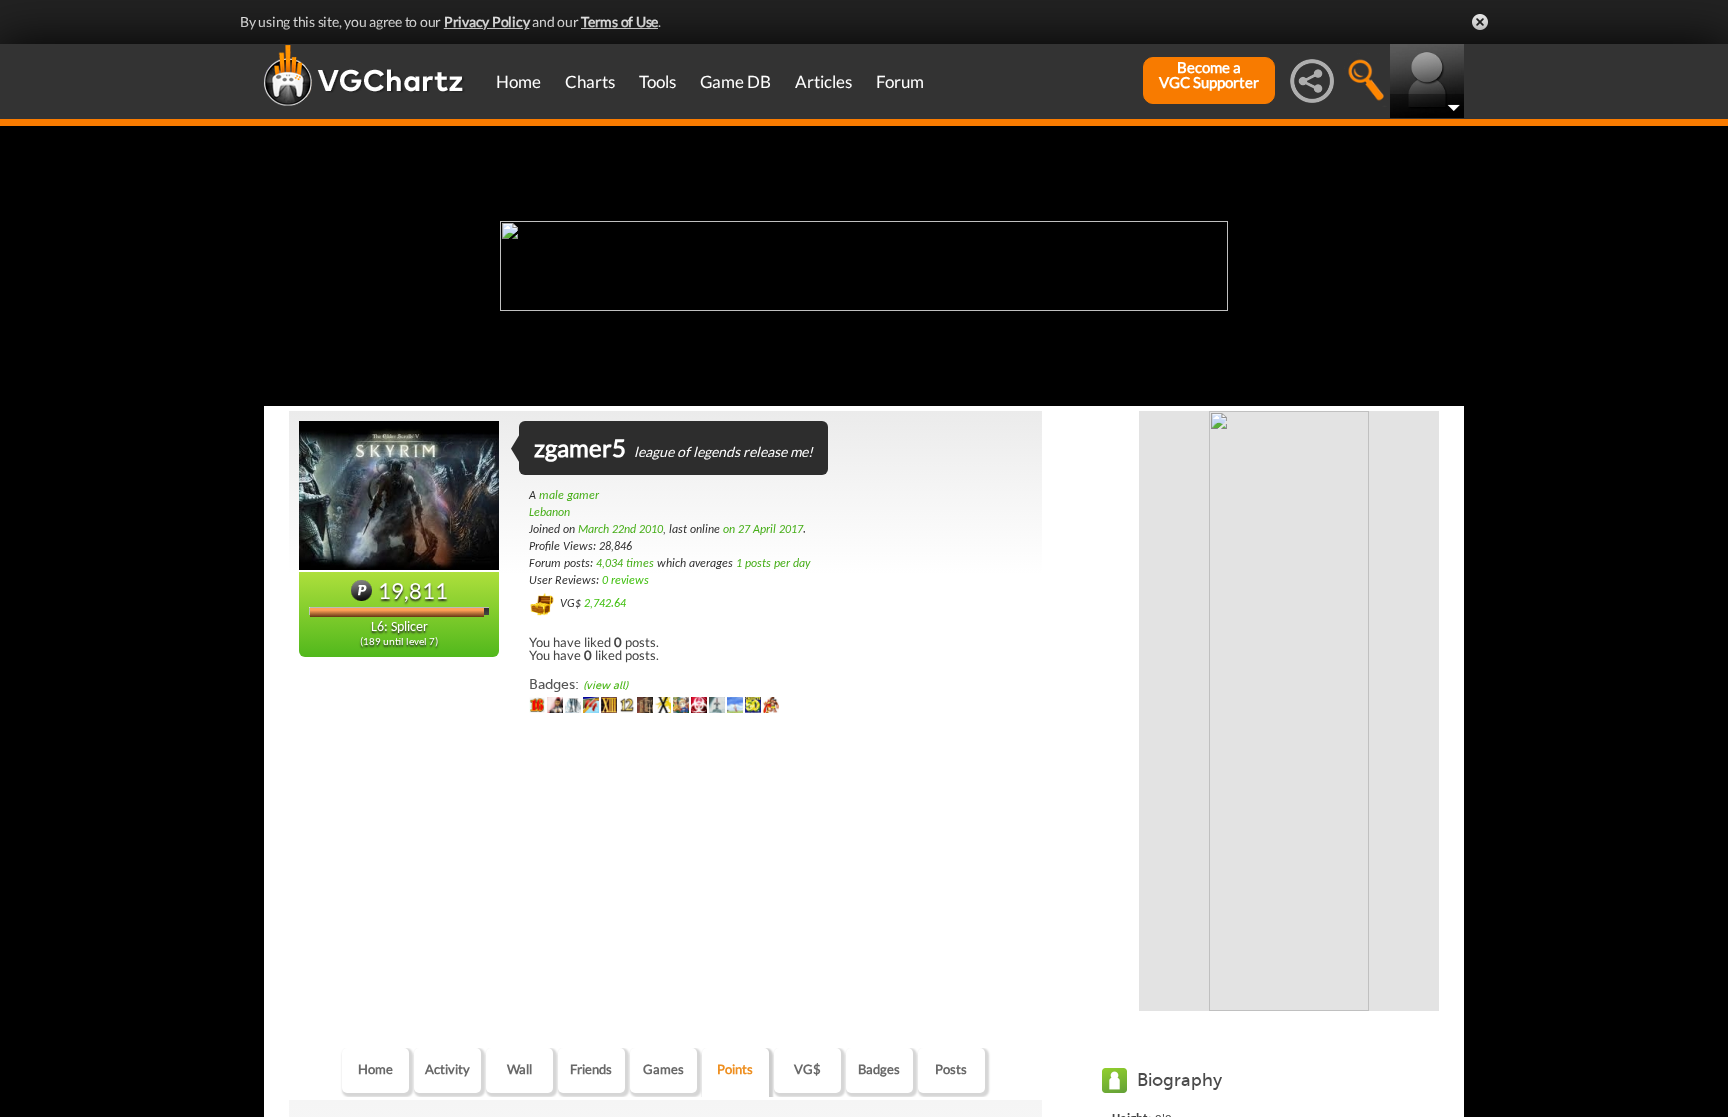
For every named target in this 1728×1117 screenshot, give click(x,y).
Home (518, 81)
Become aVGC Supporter (1209, 75)
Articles (823, 81)
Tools (657, 81)
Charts (590, 81)
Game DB (735, 81)
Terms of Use (619, 21)
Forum (900, 81)
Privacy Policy (487, 21)
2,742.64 (605, 604)
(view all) (605, 685)
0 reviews (625, 581)
